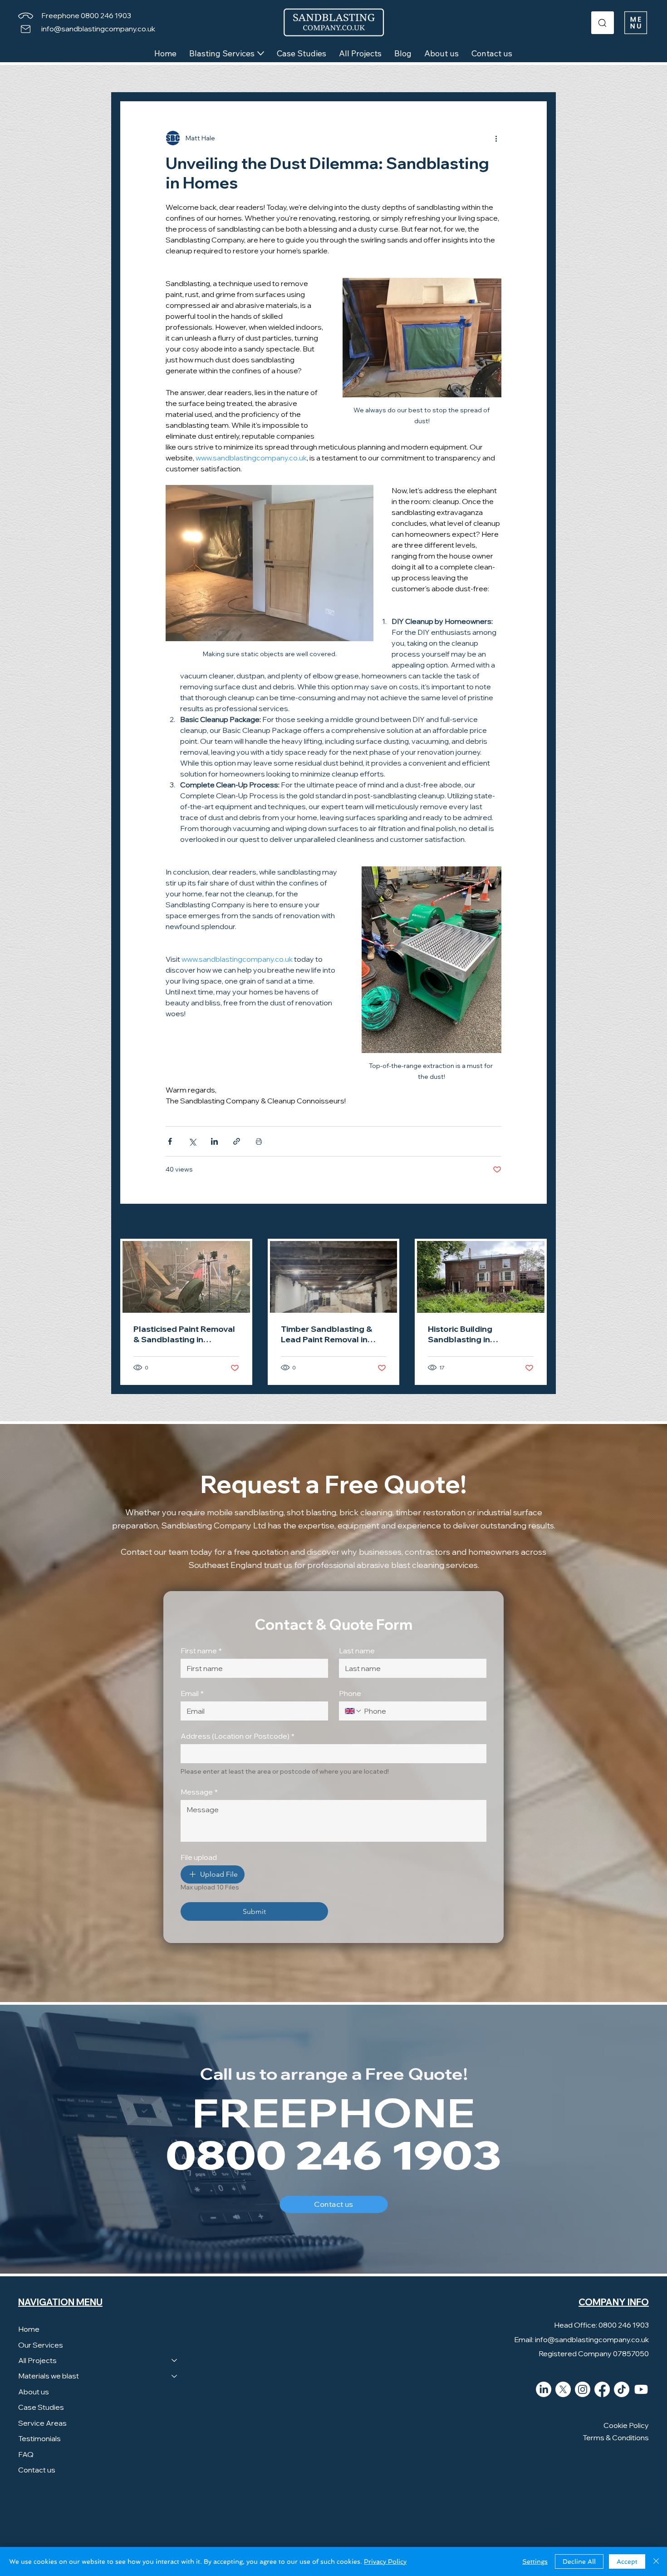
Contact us (37, 2470)
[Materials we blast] (175, 2376)
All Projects (37, 2360)
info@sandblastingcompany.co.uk (98, 29)
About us (34, 2392)
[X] (563, 2389)
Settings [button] (535, 2561)
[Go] (603, 23)
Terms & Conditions (616, 2438)
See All (536, 1222)
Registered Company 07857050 (594, 2354)
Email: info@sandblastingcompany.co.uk (581, 2339)
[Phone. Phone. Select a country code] (353, 1711)
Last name (357, 1651)
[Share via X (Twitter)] (192, 1141)
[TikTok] (622, 2389)
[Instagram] (583, 2389)
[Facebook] (602, 2389)
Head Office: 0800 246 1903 (601, 2325)
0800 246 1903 (333, 2157)
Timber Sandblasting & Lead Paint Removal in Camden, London (326, 1334)
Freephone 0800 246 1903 (86, 15)
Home (29, 2329)
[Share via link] (237, 1141)
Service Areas (42, 2423)
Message (199, 1792)
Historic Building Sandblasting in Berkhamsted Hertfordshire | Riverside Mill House (476, 1334)
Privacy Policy (385, 2561)
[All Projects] (175, 2360)
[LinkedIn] (544, 2389)
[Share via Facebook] (170, 1141)
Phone (350, 1693)
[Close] (656, 2561)
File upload (199, 1857)
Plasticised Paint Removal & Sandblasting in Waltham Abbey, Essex (184, 1334)
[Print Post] (259, 1141)
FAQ (26, 2454)
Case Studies (41, 2407)
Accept (627, 2561)
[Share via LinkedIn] (214, 1141)
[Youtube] (641, 2389)
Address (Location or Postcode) (238, 1736)
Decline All (579, 2561)
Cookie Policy (626, 2425)
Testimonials (39, 2438)
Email (192, 1693)
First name (201, 1651)
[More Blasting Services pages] (261, 53)
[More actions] (496, 138)
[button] (636, 23)
